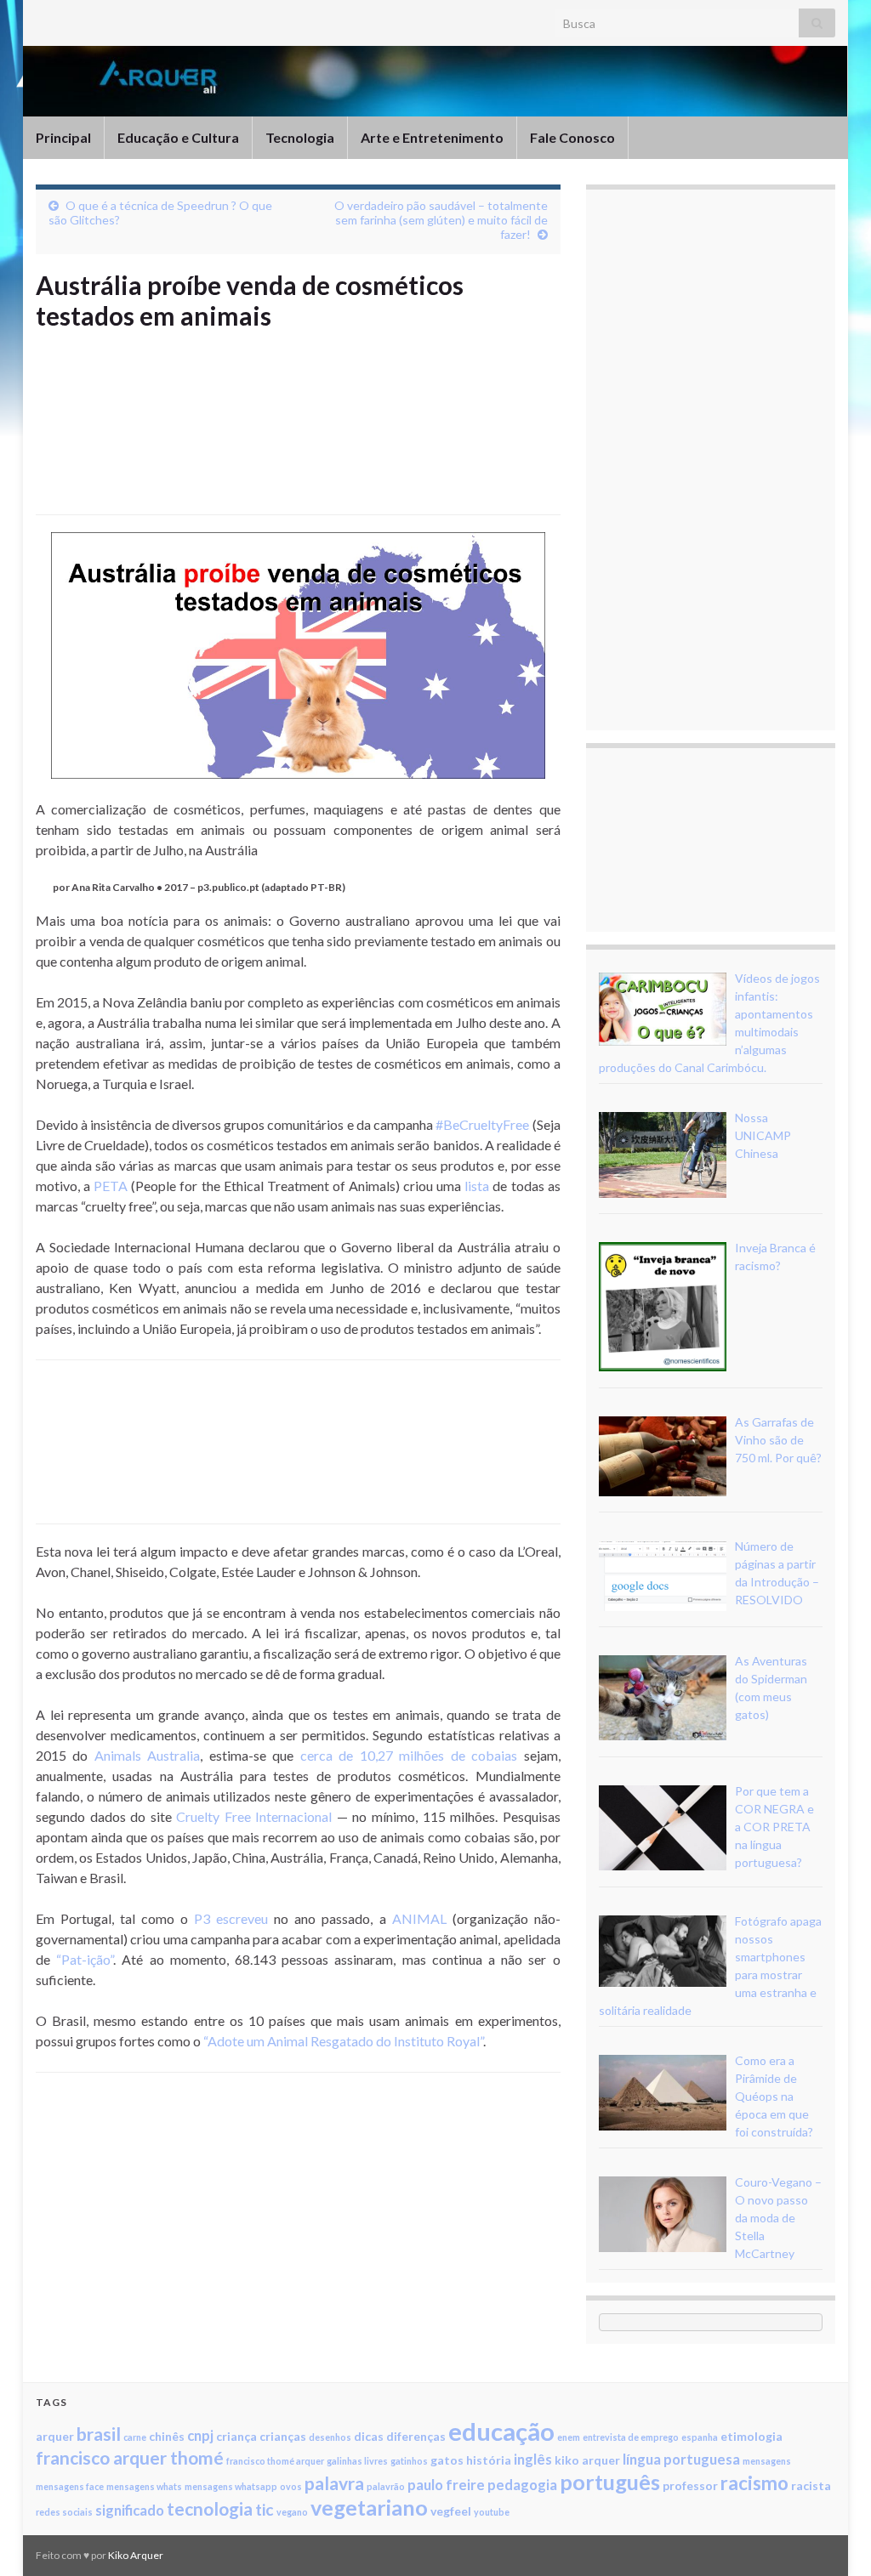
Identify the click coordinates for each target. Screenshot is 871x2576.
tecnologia (210, 2508)
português (610, 2482)
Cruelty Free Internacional (254, 1816)
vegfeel (451, 2511)
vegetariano (369, 2507)
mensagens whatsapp (231, 2486)
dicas (369, 2436)
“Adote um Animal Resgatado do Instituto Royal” (343, 2041)
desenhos (330, 2437)
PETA (111, 1186)
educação (501, 2431)
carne (135, 2437)
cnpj (200, 2435)
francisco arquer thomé (130, 2457)
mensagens (767, 2461)
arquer (55, 2436)
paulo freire (446, 2485)
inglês (533, 2459)
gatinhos (409, 2461)
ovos (291, 2486)
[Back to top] (833, 2538)
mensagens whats (144, 2486)
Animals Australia (147, 1755)
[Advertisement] (345, 451)
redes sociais (64, 2512)
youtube (492, 2512)
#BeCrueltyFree (482, 1124)
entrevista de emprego (631, 2437)
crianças (283, 2436)
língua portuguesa (681, 2459)
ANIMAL (419, 1918)
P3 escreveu (231, 1918)
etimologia (751, 2436)
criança (236, 2436)
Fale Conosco (572, 137)
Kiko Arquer (136, 2555)
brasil (99, 2434)
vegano (292, 2512)
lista (477, 1186)
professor (690, 2485)
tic (265, 2509)
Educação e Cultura (178, 137)
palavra (334, 2483)
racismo (754, 2483)
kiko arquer (587, 2460)
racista (811, 2485)
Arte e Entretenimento (432, 137)
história (489, 2460)
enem (569, 2437)
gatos (447, 2460)
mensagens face (70, 2486)
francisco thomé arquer (275, 2461)
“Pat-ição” (85, 1959)
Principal (63, 137)
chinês (167, 2436)
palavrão (386, 2486)
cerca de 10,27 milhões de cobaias (409, 1755)
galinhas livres (357, 2461)
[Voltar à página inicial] (435, 81)
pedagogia (522, 2485)
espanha (700, 2437)
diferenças (416, 2436)
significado (130, 2510)
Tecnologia (300, 137)
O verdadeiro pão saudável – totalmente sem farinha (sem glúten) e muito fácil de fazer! (441, 220)
